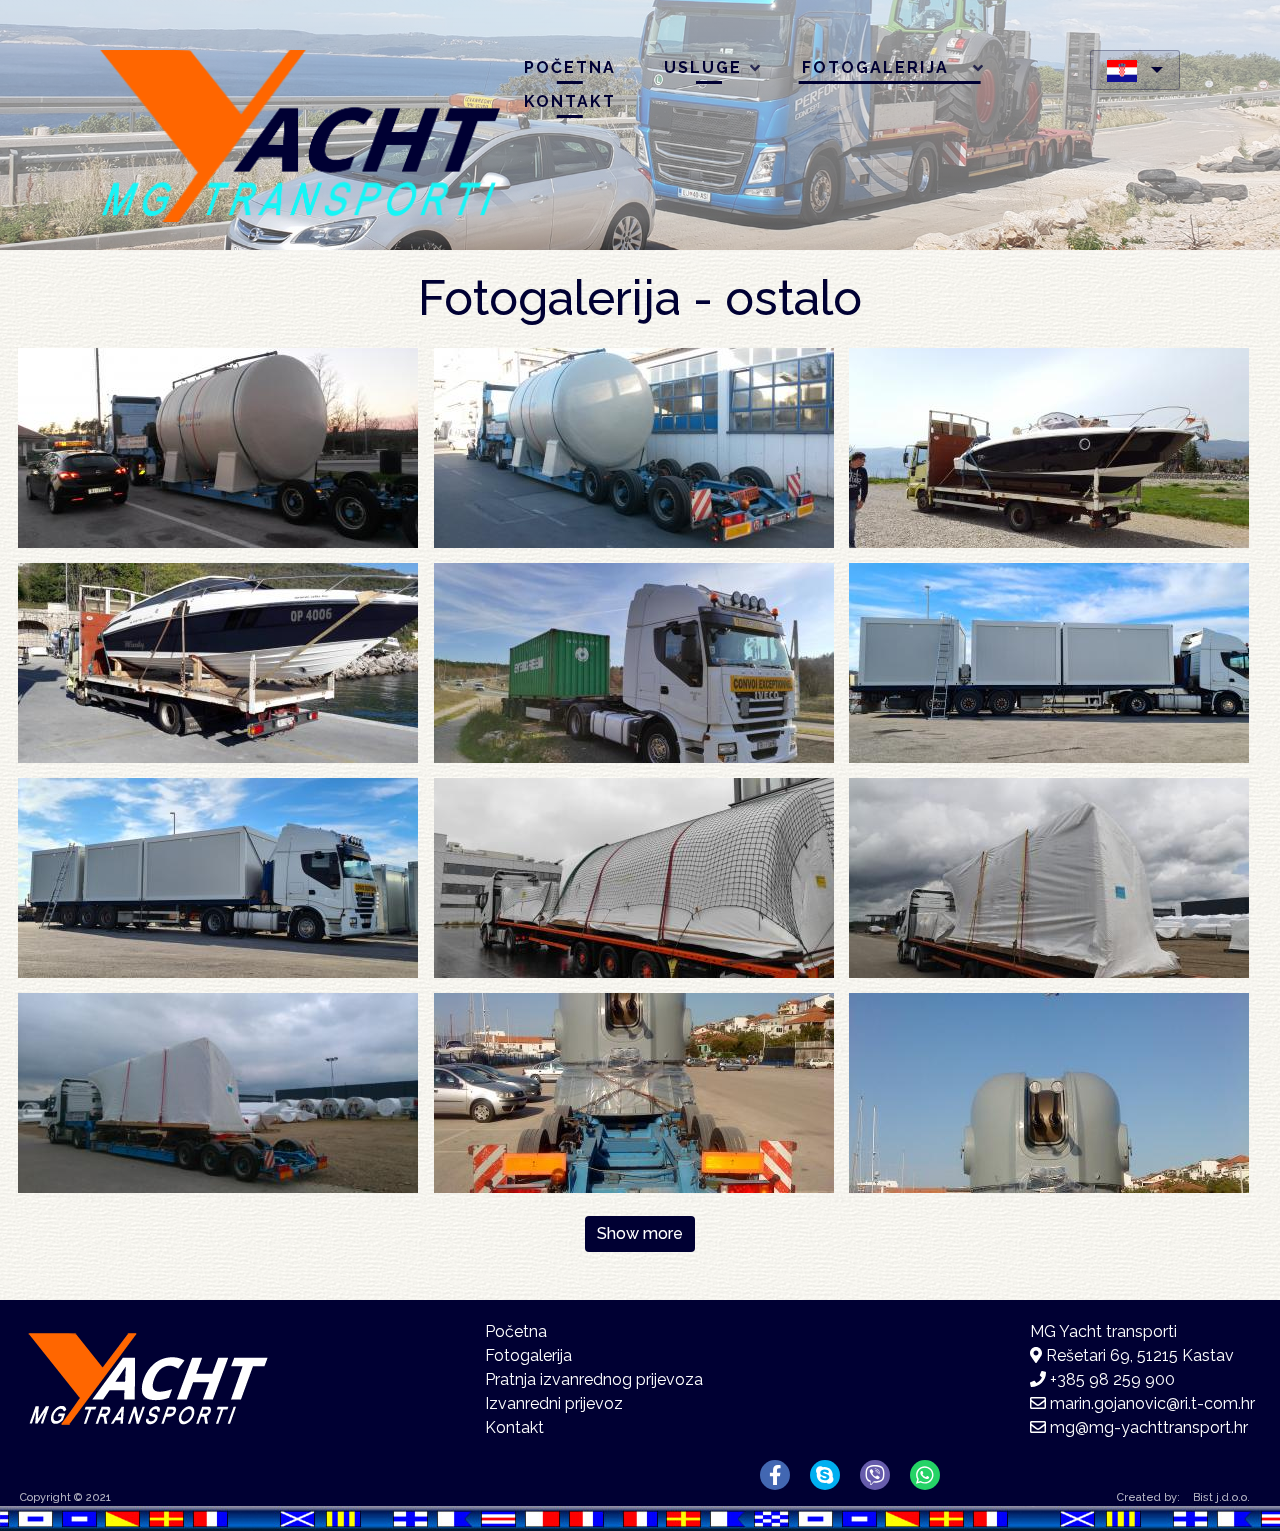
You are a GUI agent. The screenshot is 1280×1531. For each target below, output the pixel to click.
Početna (570, 67)
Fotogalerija (865, 71)
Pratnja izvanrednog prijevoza (594, 1379)
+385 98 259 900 (1112, 1379)
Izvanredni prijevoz (554, 1403)
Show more (640, 1233)
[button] (218, 446)
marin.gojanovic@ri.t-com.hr (1152, 1403)
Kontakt (570, 101)
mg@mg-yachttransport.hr (1149, 1427)
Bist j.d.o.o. (1221, 1497)
